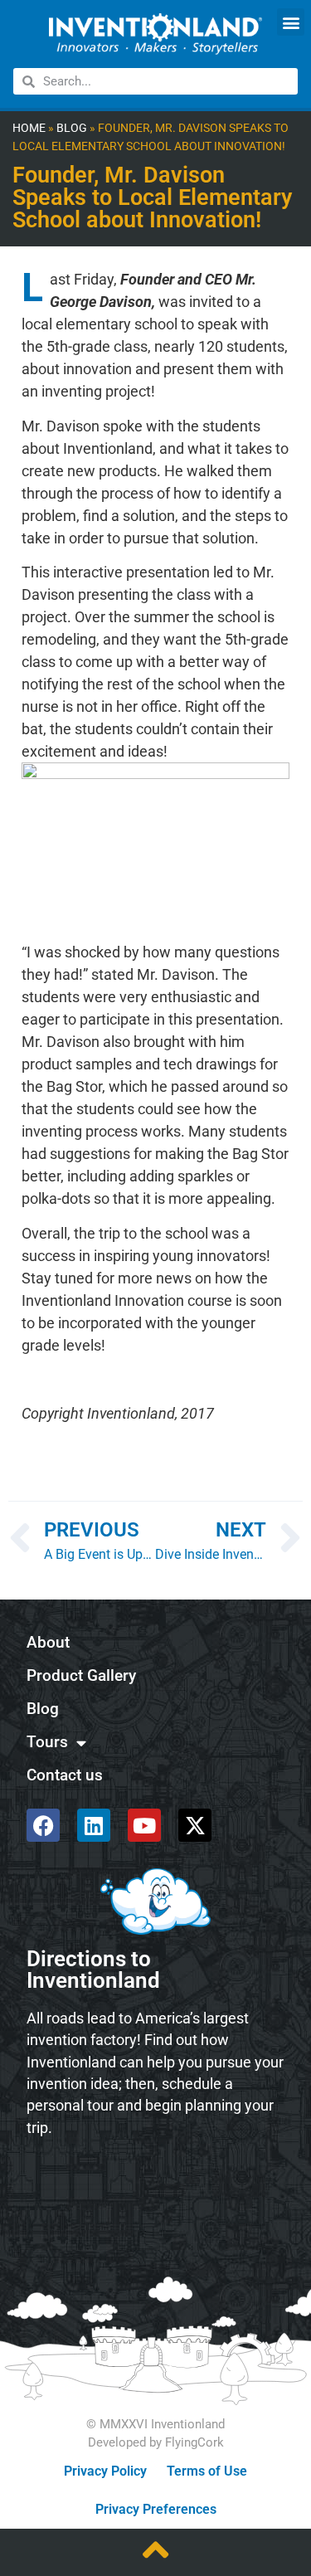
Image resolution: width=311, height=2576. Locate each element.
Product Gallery (81, 1675)
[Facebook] (43, 1825)
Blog (72, 128)
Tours (47, 1742)
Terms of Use (207, 2471)
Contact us (65, 1775)
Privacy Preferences (156, 2509)
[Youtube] (144, 1825)
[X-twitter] (195, 1825)
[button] (291, 22)
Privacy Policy (105, 2471)
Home (29, 128)
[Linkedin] (94, 1825)
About (48, 1642)
